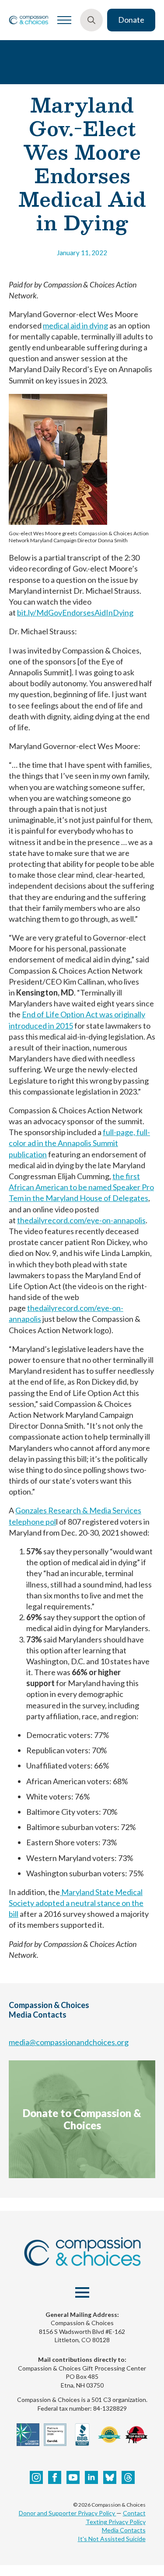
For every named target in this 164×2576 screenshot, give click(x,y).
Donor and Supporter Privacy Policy (68, 2513)
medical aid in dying (75, 325)
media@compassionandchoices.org (69, 2042)
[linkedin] (91, 2477)
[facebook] (55, 2477)
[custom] (110, 2477)
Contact (134, 2513)
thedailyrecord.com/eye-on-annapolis (81, 1220)
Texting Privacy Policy (116, 2522)
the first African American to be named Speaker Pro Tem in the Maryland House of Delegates (81, 1187)
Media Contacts (124, 2530)
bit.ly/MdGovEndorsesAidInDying (75, 612)
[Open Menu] (64, 20)
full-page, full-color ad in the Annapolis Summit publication (79, 1143)
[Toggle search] (91, 20)
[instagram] (36, 2477)
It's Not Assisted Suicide (112, 2539)
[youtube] (73, 2477)
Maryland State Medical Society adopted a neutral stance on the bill (76, 1903)
